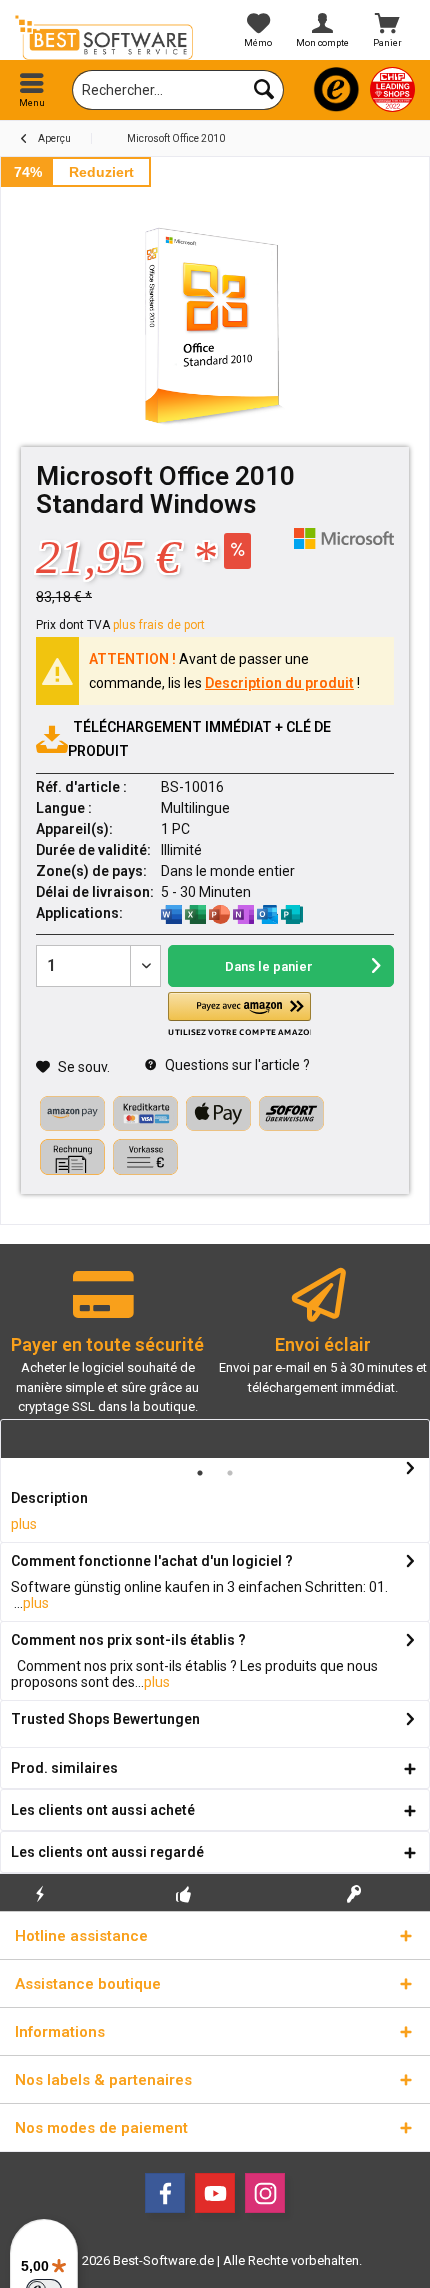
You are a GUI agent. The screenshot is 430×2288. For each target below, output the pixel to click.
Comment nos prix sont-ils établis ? (128, 1640)
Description (49, 1498)
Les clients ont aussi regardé (107, 1852)
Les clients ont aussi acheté (103, 1810)
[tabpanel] (107, 1350)
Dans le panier (269, 966)
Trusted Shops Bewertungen (105, 1719)
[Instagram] (265, 2193)
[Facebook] (165, 2193)
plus (24, 1524)
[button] (239, 1014)
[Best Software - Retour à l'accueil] (107, 37)
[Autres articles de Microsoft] (344, 538)
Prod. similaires (64, 1768)
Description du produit (279, 683)
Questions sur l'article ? (236, 1065)
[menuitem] (32, 90)
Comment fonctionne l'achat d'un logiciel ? (152, 1561)
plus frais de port (159, 625)
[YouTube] (215, 2193)
